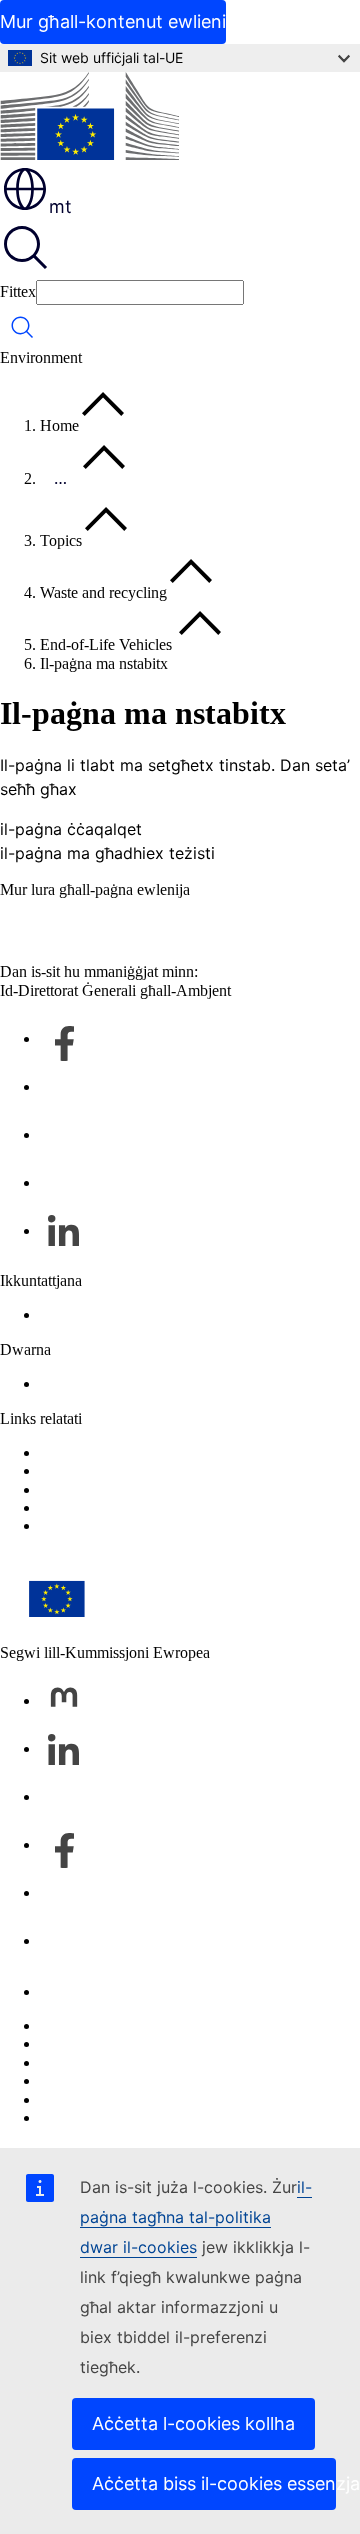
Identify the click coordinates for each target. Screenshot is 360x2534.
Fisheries (68, 1470)
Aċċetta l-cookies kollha (193, 2423)
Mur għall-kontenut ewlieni (113, 21)
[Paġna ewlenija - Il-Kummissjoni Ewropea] (89, 118)
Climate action (85, 1489)
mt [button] (60, 206)
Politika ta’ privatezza (107, 2080)
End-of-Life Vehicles (108, 644)
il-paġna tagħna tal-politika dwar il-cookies (196, 2217)
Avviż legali (78, 2099)
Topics (61, 540)
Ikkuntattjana (81, 1991)
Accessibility (80, 1383)
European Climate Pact (112, 1525)
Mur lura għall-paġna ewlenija (95, 889)
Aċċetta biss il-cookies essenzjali (214, 2483)
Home (59, 425)
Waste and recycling (103, 592)
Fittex (18, 291)
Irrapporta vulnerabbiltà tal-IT (133, 2025)
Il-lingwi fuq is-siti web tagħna (136, 2043)
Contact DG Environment (121, 1314)
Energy (63, 1507)
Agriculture (76, 1452)
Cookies (66, 2062)
